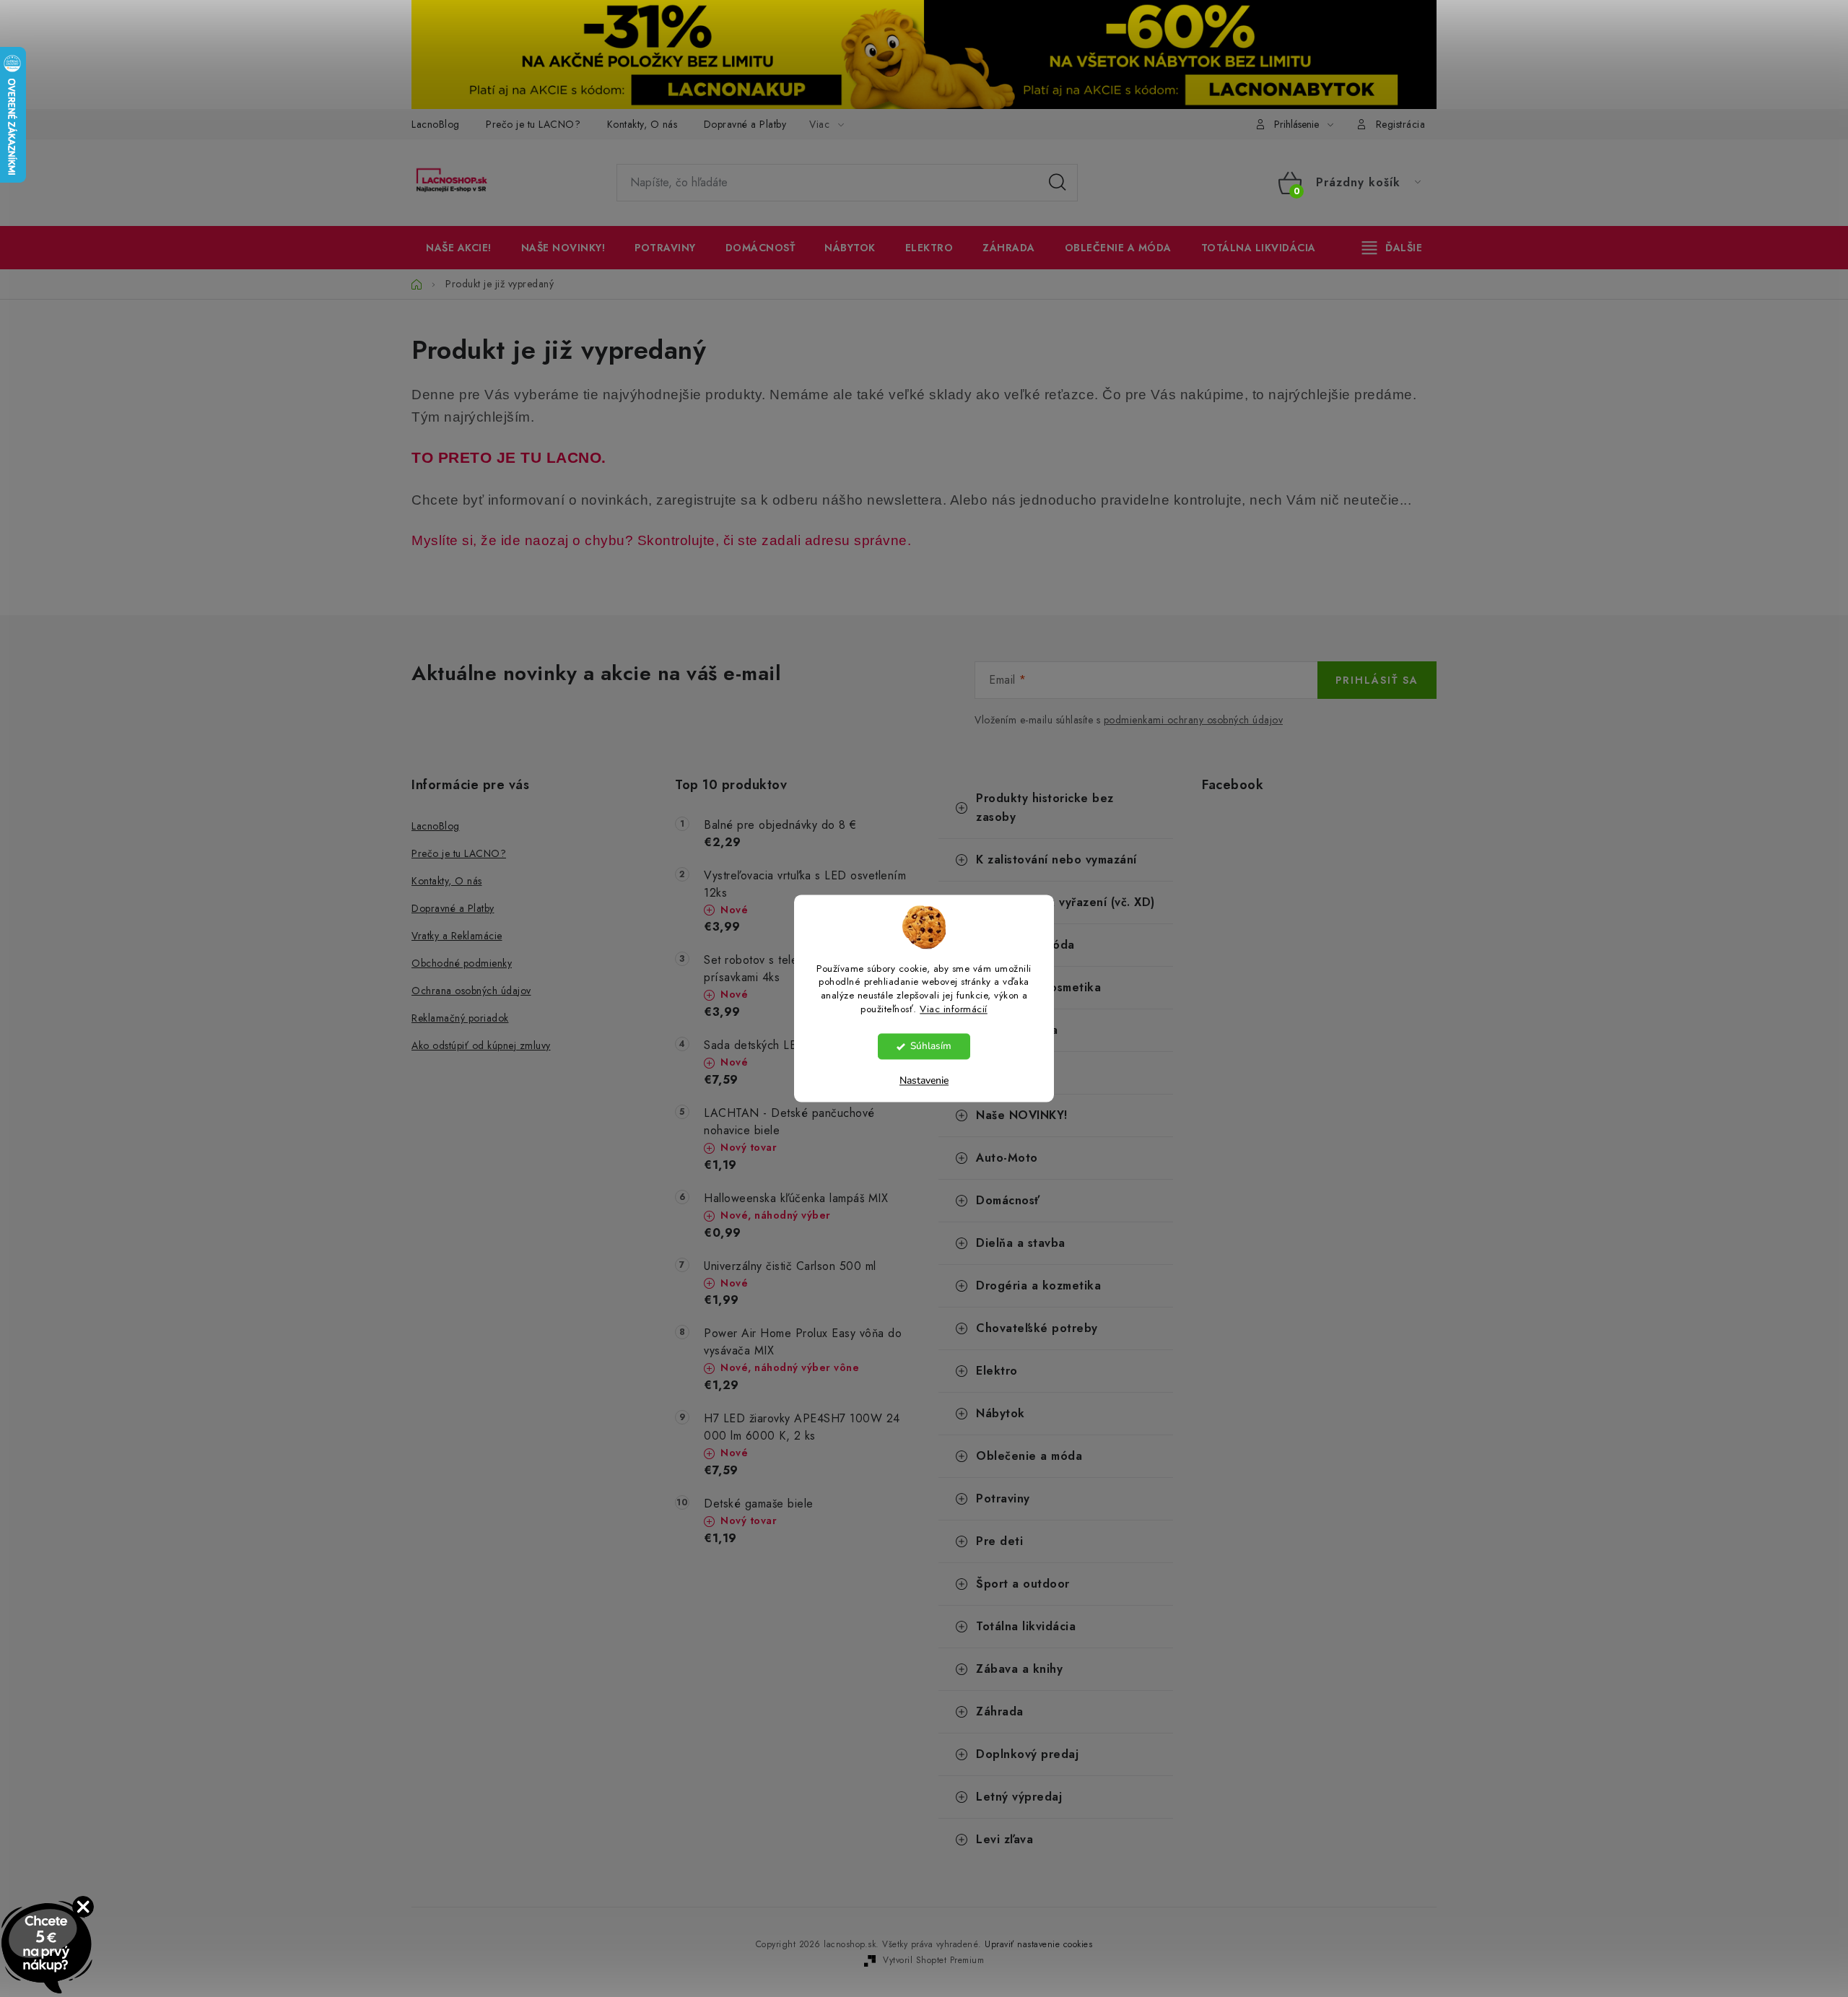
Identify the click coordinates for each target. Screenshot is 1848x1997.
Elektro (997, 1371)
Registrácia (1401, 124)
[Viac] (1392, 248)
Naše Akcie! (1010, 1073)
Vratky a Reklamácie (457, 936)
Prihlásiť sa (1377, 680)
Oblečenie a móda (1029, 1456)
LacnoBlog (436, 124)
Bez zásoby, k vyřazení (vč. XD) (1065, 902)
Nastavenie (924, 1081)
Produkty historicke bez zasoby (1045, 808)
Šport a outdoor (1023, 1584)
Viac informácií (954, 1010)
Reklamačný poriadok (460, 1018)
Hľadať (1058, 183)
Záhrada (1000, 1711)
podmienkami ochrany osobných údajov (1194, 720)
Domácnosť (1008, 1200)
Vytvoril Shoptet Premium (933, 1960)
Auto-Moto (1007, 1158)
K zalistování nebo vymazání (1056, 860)
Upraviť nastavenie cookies (1038, 1944)
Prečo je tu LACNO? (533, 124)
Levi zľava (1004, 1839)
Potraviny (1003, 1498)
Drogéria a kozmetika (1038, 1285)
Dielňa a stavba (1021, 1243)
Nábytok (1001, 1413)
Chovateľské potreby (1037, 1328)
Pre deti (999, 1541)
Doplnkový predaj (1027, 1754)
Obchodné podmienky (462, 963)
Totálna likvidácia (1026, 1626)
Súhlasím (931, 1047)
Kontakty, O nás (642, 124)
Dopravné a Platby (745, 124)
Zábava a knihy (1019, 1669)
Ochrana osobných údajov (471, 991)
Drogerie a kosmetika (1038, 987)
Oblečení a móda (1025, 945)
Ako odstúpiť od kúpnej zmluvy (481, 1045)
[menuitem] (459, 248)
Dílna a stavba (1017, 1030)
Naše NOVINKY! (1022, 1115)
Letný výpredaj (1019, 1797)
